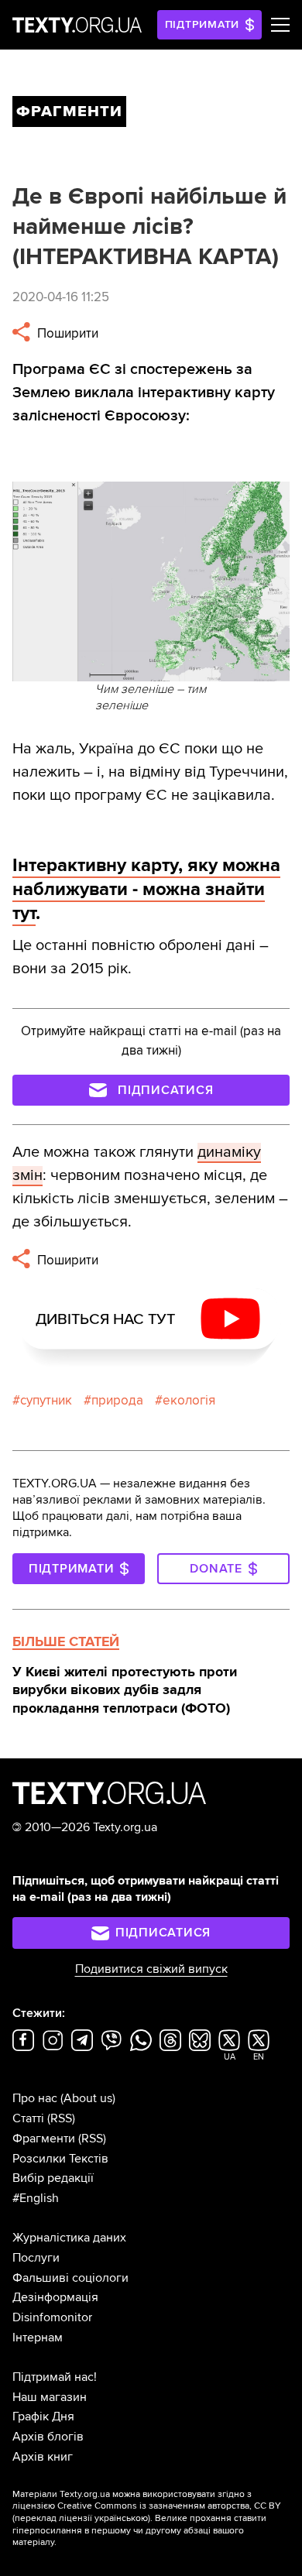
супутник (46, 1400)
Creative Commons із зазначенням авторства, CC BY (169, 2506)
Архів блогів (48, 2437)
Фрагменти (44, 2139)
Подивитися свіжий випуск (151, 1969)
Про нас (35, 2098)
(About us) (88, 2098)
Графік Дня (43, 2417)
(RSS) (61, 2118)
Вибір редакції (53, 2178)
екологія (189, 1400)
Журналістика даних (69, 2238)
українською (121, 2518)
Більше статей (66, 1641)
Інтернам (38, 2338)
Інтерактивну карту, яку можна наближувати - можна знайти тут (146, 889)
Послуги (36, 2258)
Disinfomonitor (52, 2317)
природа (117, 1400)
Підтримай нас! (55, 2377)
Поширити (66, 333)
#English (36, 2198)
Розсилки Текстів (60, 2159)
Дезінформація (55, 2297)
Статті (28, 2118)
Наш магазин (50, 2397)
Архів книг (43, 2457)
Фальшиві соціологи (70, 2278)
